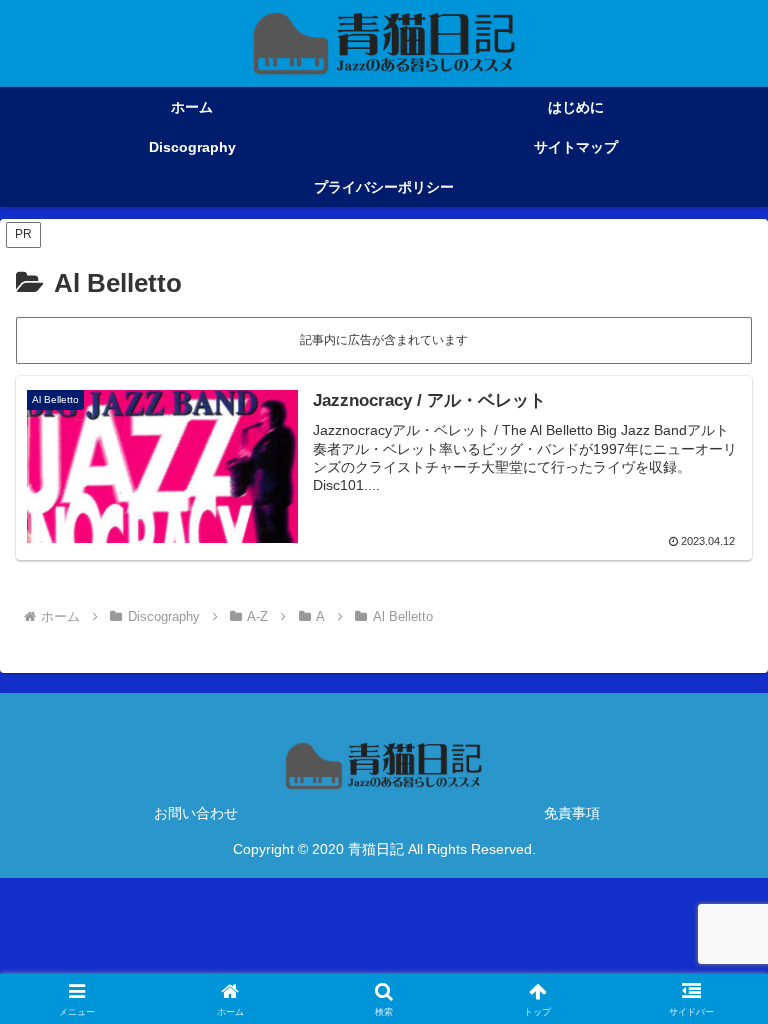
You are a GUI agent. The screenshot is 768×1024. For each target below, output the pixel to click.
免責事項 (572, 813)
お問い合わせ (196, 813)
